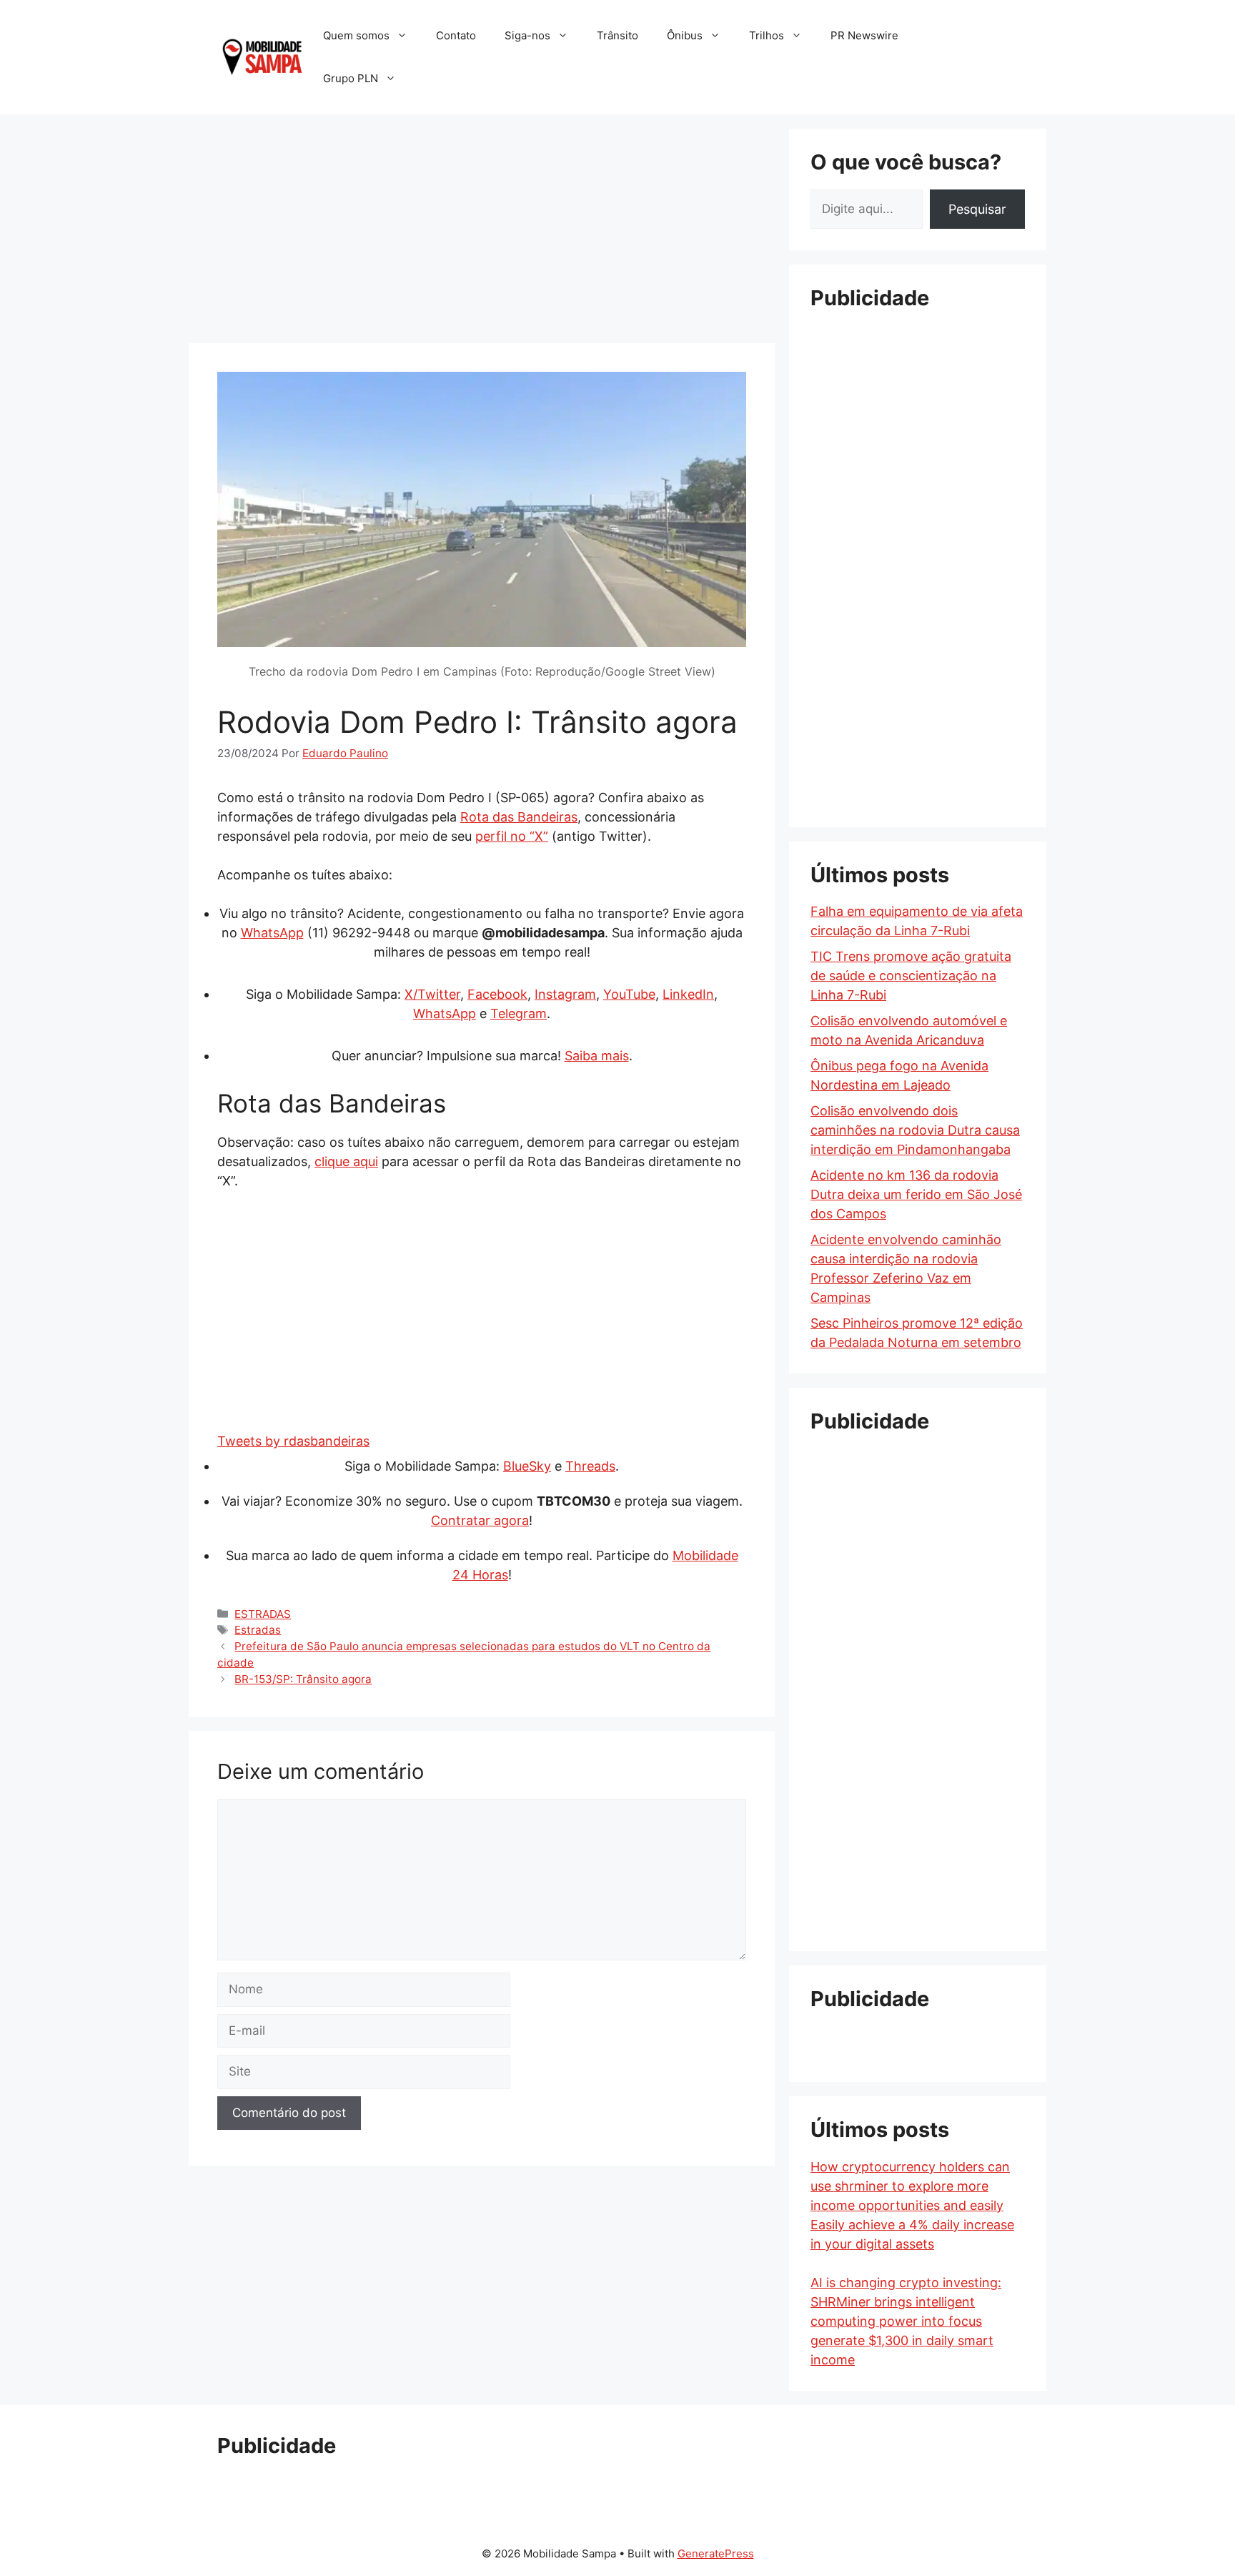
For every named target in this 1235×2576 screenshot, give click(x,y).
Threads (590, 1466)
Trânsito (617, 35)
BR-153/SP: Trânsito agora (303, 1679)
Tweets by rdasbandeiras (293, 1441)
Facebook (497, 994)
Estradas (258, 1630)
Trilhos (767, 35)
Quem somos (356, 35)
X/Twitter (432, 994)
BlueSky (527, 1466)
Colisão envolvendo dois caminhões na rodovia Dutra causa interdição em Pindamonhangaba (915, 1130)
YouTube (629, 994)
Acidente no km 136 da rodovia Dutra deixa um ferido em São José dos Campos (916, 1194)
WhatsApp (272, 933)
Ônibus (685, 35)
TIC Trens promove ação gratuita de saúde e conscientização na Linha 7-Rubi (911, 976)
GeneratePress (716, 2553)
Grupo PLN (351, 78)
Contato (456, 35)
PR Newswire (864, 35)
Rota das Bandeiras (519, 817)
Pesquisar (977, 209)
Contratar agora (480, 1520)
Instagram (565, 994)
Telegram (519, 1013)
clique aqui (346, 1161)
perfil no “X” (512, 836)
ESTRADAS (263, 1614)
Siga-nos (527, 35)
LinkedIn (688, 994)
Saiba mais (597, 1056)
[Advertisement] (482, 229)
